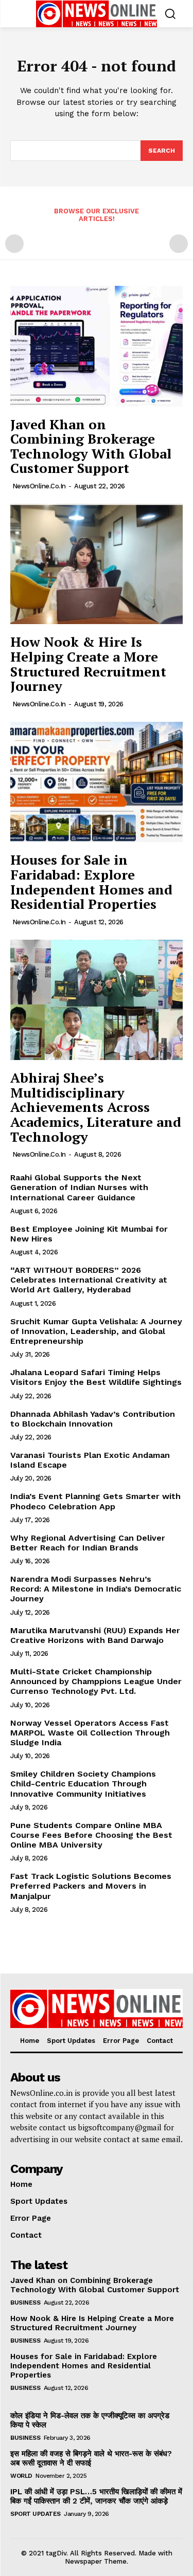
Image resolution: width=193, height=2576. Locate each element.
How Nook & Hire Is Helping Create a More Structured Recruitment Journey (88, 664)
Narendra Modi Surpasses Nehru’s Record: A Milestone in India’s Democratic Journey (96, 1589)
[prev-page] (14, 244)
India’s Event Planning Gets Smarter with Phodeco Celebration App (95, 1501)
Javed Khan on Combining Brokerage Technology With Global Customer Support (91, 446)
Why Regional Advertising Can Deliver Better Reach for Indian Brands (88, 1543)
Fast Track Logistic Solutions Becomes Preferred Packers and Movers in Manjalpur (91, 1886)
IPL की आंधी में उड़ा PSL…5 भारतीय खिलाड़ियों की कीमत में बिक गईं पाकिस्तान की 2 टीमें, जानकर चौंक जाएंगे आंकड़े (96, 2496)
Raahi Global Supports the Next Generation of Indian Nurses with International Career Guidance (79, 1187)
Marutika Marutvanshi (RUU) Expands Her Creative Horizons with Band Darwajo (95, 1635)
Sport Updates (36, 2514)
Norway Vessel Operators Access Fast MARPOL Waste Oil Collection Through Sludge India (90, 1733)
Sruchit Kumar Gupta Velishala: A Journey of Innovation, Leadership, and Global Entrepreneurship (96, 1331)
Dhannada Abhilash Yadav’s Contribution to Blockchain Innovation (93, 1419)
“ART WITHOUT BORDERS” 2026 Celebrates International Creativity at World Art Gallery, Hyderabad (89, 1280)
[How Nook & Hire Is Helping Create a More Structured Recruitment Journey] (97, 564)
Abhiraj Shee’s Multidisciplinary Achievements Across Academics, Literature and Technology (96, 1107)
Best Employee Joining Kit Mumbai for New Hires (89, 1234)
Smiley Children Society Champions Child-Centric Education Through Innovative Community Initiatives (83, 1784)
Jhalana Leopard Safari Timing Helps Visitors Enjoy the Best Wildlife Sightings (96, 1377)
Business (25, 2303)
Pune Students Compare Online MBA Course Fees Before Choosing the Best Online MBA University (91, 1835)
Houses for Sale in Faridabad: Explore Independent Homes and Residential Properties (91, 882)
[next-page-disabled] (179, 244)
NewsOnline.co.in (39, 486)
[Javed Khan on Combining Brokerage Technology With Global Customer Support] (97, 346)
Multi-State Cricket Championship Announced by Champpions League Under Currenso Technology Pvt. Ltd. (96, 1681)
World (21, 2476)
